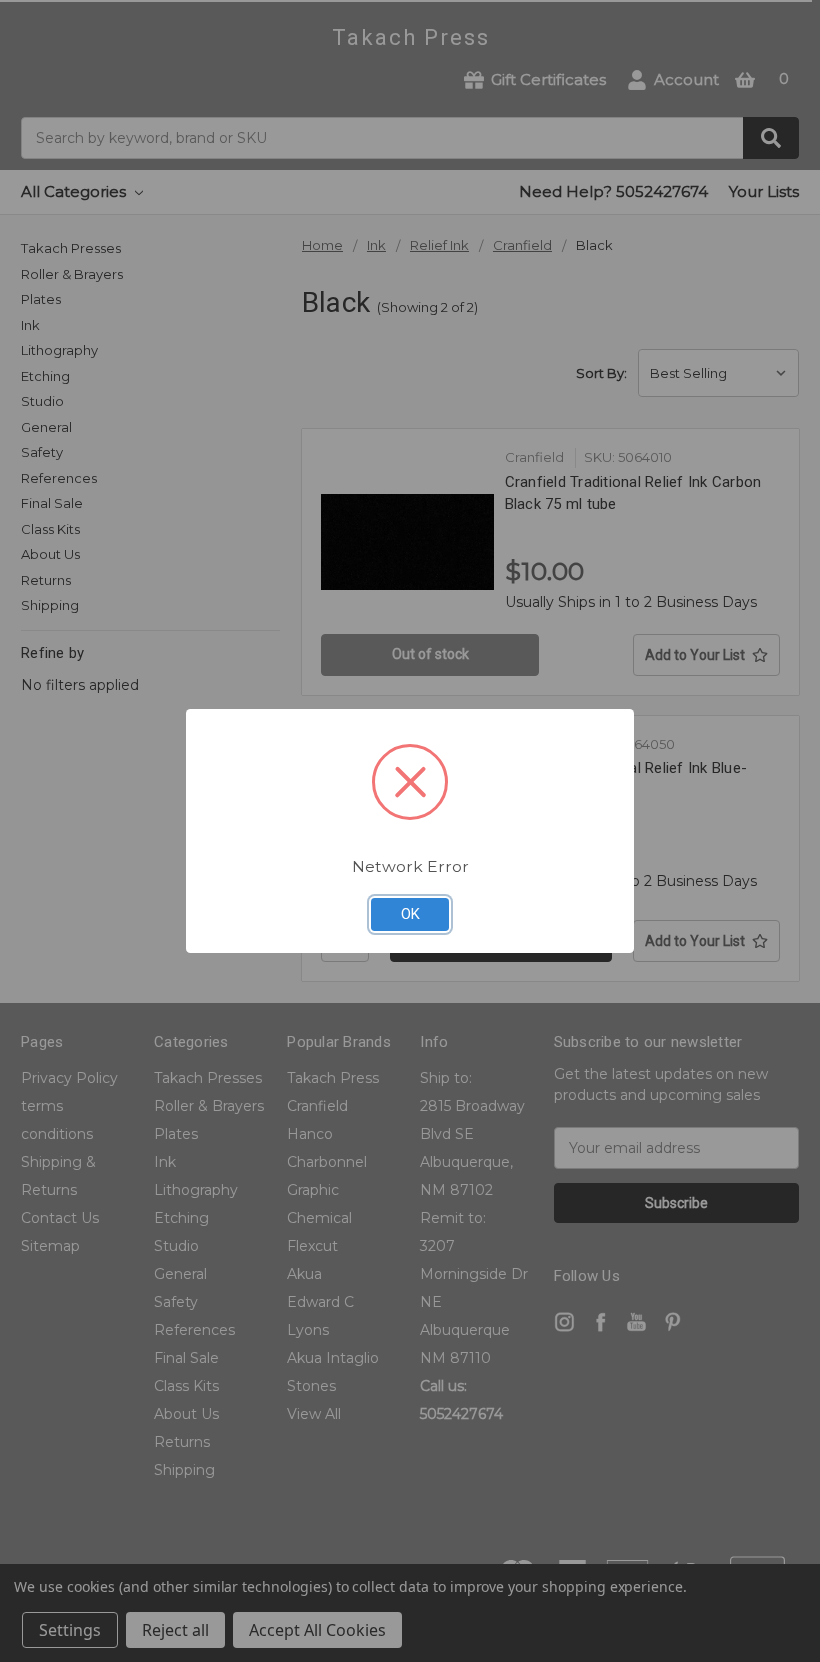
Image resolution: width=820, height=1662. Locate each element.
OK (410, 914)
